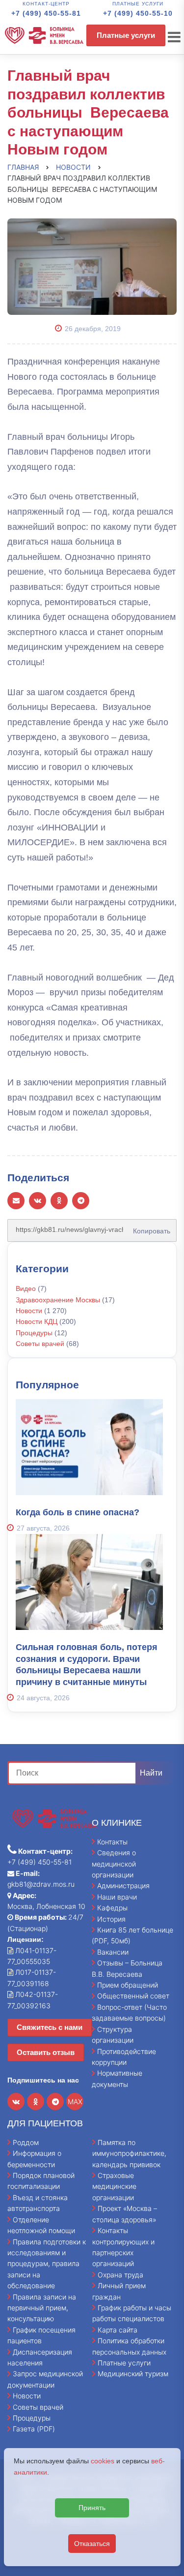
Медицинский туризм (133, 2374)
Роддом (26, 2142)
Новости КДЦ (37, 1321)
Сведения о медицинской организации (114, 1864)
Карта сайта (118, 2330)
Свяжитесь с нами (50, 2027)
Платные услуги (126, 35)
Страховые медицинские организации (114, 2186)
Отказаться (92, 2544)
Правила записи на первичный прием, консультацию (42, 2308)
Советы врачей (40, 1344)
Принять (92, 2508)
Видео (26, 1288)
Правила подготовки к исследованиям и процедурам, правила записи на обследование (47, 2264)
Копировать (149, 1227)
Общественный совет (133, 1996)
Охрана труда (120, 2275)
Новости (29, 1311)
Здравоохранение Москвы (58, 1300)
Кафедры (112, 1908)
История (111, 1919)
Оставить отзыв (46, 2052)
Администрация (123, 1886)
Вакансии (113, 1952)
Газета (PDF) (34, 2429)
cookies (103, 2461)
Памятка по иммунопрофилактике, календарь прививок (129, 2153)
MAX (75, 2101)
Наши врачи (117, 1897)
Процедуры (34, 1333)
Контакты (112, 1842)
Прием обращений (128, 1985)
